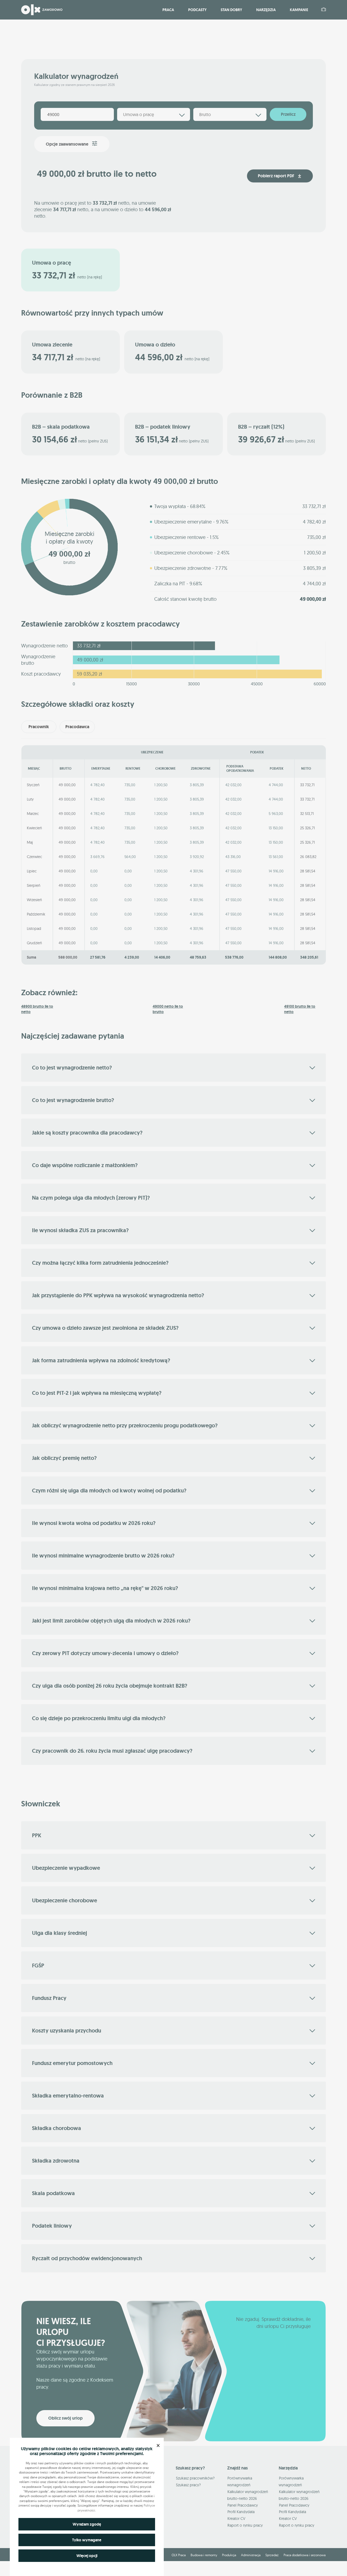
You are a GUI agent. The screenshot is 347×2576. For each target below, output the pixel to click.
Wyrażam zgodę (87, 2524)
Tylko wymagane (87, 2540)
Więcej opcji (87, 2556)
